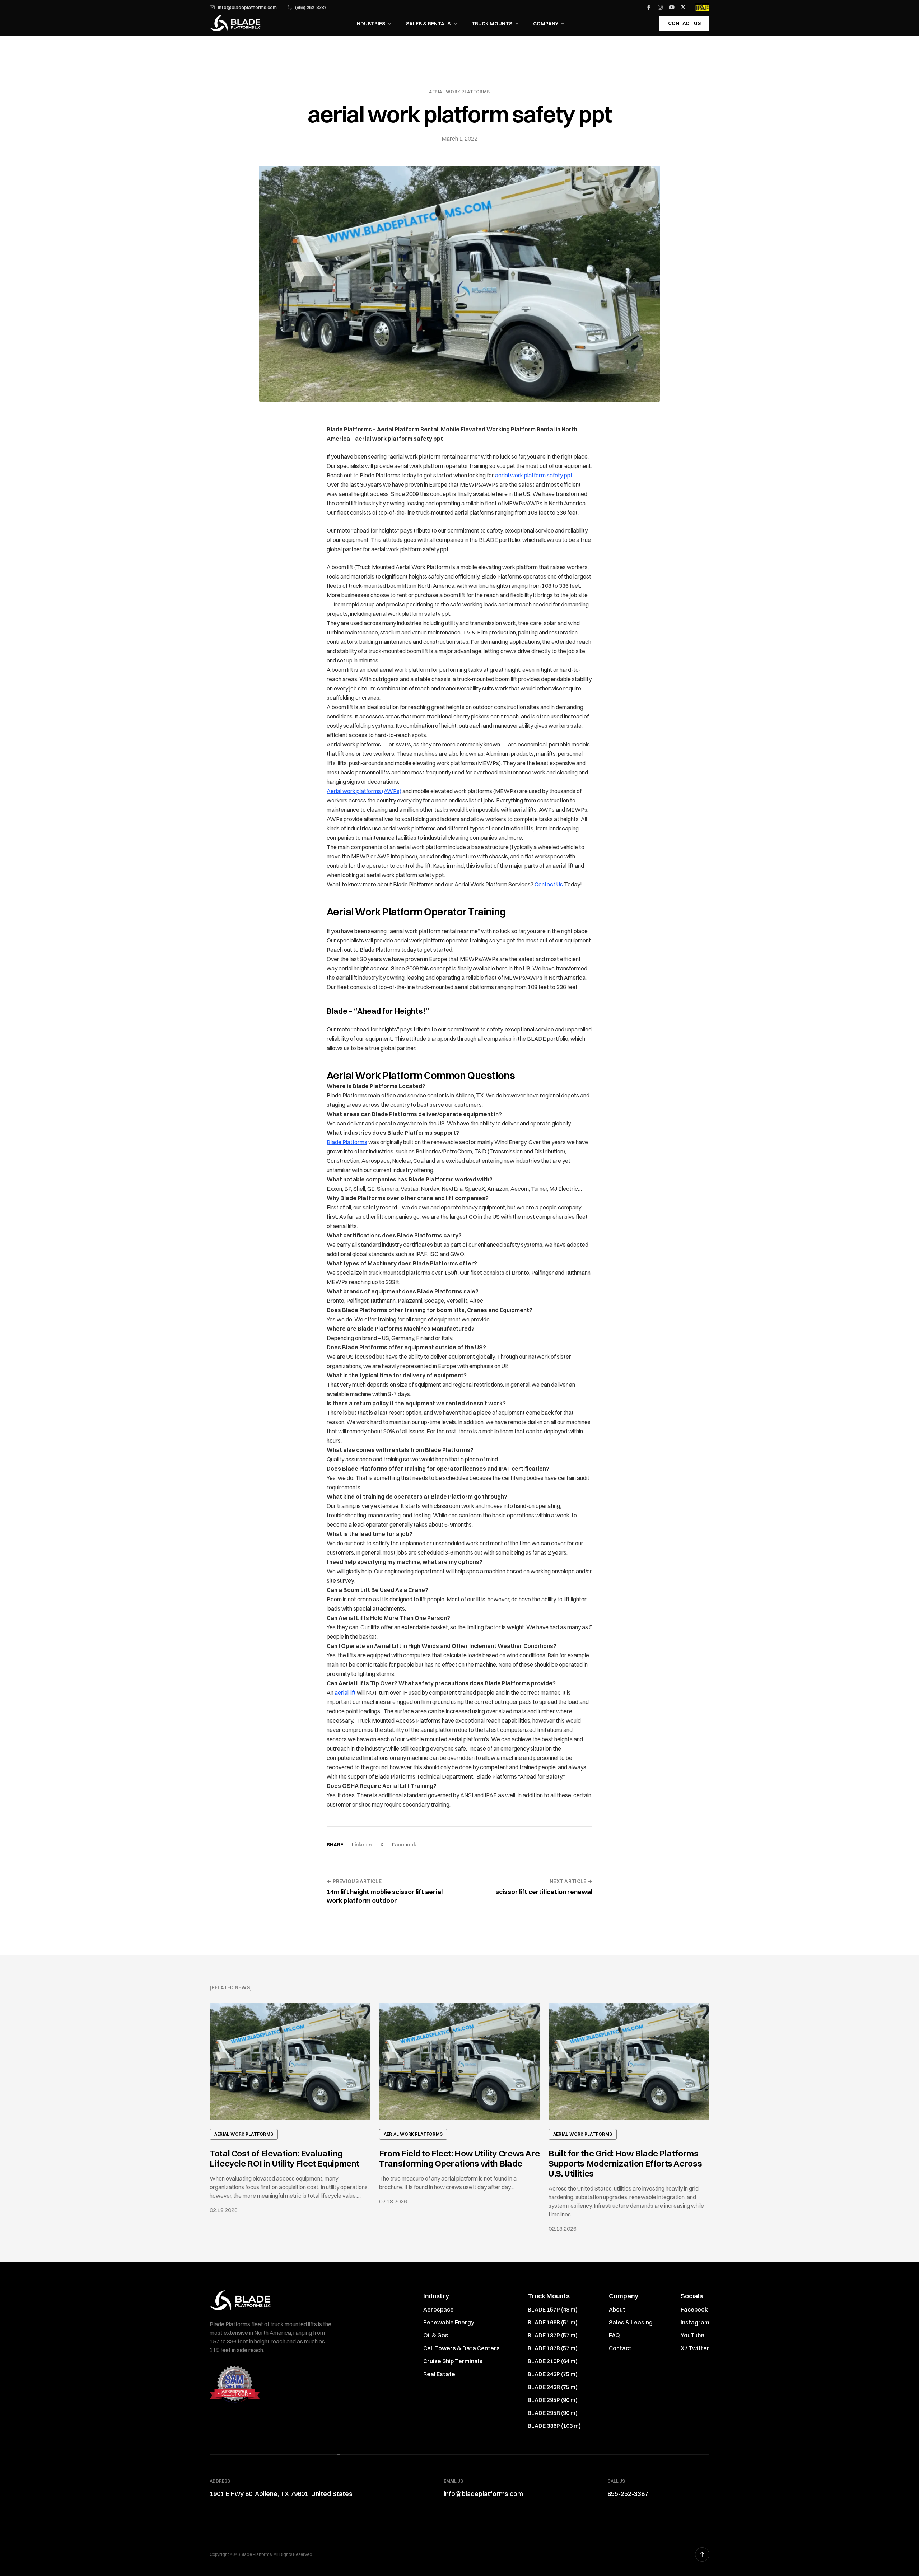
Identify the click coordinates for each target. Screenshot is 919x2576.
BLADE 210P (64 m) (553, 2361)
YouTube (692, 2335)
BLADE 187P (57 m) (553, 2335)
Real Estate (439, 2374)
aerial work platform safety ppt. (534, 475)
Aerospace (438, 2309)
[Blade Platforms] (235, 23)
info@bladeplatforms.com (247, 7)
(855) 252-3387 (311, 7)
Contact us (684, 23)
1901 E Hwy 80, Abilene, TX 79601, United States (281, 2494)
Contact (620, 2348)
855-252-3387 (628, 2494)
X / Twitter (695, 2348)
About (617, 2309)
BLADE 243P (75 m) (553, 2374)
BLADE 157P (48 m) (553, 2309)
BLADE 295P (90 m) (553, 2400)
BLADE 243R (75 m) (553, 2387)
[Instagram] (660, 7)
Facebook (404, 1845)
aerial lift (345, 1692)
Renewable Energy (449, 2322)
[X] (683, 7)
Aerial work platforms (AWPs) (364, 791)
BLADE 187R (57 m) (553, 2348)
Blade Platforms (347, 1142)
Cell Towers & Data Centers (461, 2348)
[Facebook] (649, 7)
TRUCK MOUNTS (492, 24)
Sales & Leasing (631, 2322)
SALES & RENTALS (428, 24)
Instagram (695, 2322)
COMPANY (546, 24)
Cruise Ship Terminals (453, 2361)
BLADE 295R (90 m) (553, 2413)
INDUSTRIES (370, 24)
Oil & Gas (436, 2335)
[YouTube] (672, 7)
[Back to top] (702, 2554)
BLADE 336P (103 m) (554, 2426)
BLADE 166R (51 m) (553, 2322)
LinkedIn (362, 1845)
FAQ (614, 2335)
